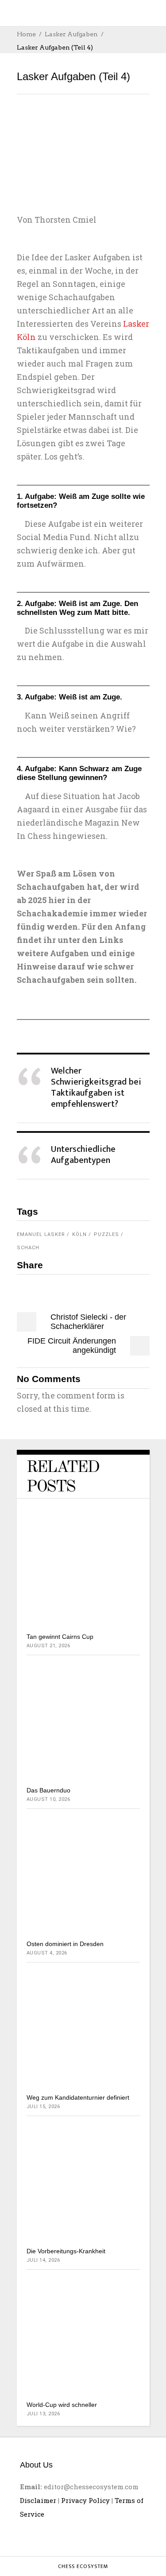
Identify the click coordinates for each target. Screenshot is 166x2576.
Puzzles (106, 1234)
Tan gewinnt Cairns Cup (60, 1637)
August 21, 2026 (48, 1646)
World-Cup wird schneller (62, 2405)
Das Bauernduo (48, 1790)
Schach (28, 1248)
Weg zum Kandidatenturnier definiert (78, 2097)
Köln (79, 1234)
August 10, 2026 (48, 1799)
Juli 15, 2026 (43, 2107)
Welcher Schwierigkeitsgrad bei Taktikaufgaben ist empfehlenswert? (96, 1087)
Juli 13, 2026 (43, 2414)
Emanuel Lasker (41, 1234)
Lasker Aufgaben (71, 34)
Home (26, 34)
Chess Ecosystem (83, 2566)
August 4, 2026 (47, 1953)
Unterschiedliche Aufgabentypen (83, 1155)
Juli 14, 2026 (43, 2260)
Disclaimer (38, 2500)
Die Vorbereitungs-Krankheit (66, 2251)
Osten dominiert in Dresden (65, 1944)
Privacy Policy (85, 2500)
